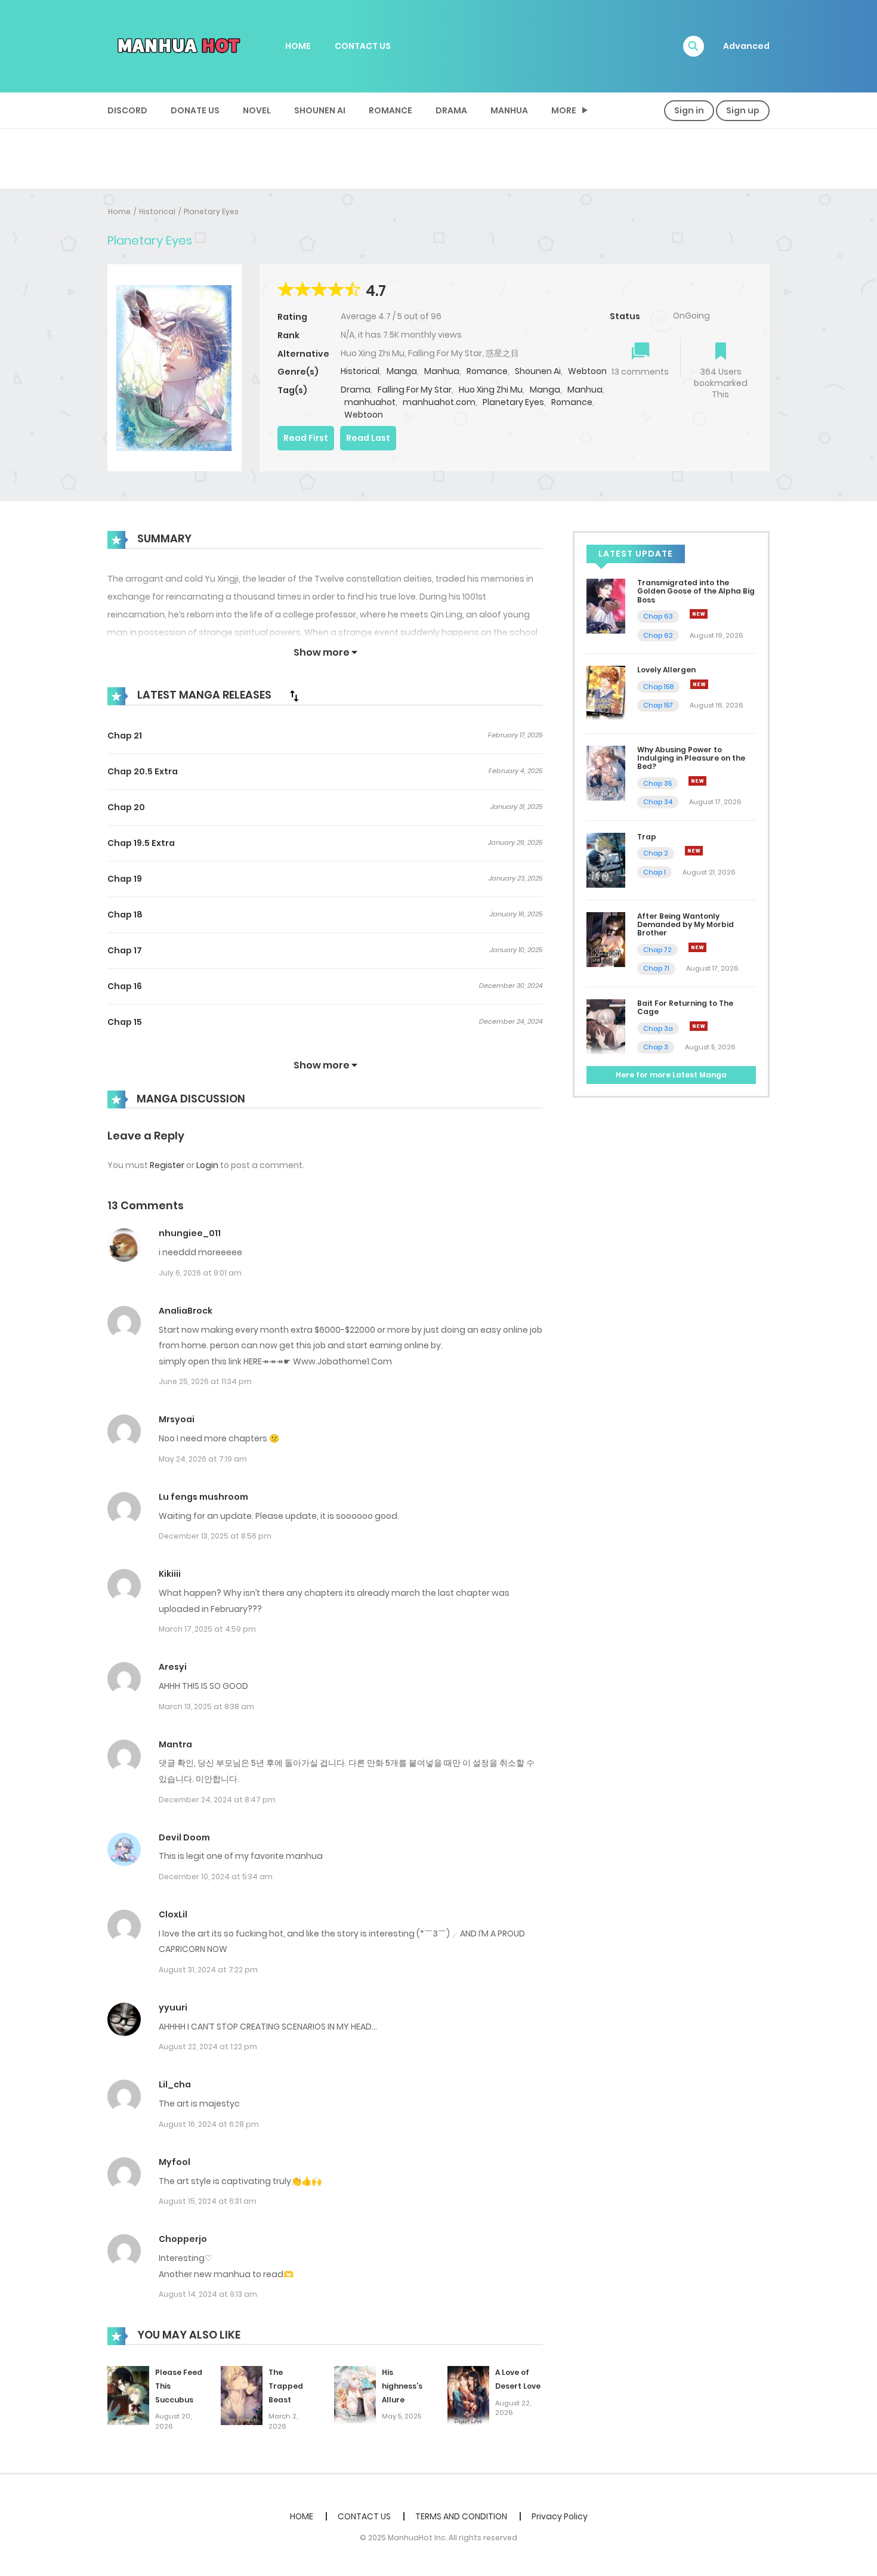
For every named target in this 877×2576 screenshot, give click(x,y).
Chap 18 (125, 915)
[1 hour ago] (699, 614)
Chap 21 (125, 736)
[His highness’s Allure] (355, 2395)
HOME (298, 46)
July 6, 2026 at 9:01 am (200, 1273)
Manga (402, 371)
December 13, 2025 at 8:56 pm (215, 1536)
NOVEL (257, 110)
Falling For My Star (415, 390)
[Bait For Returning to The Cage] (606, 1026)
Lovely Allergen (666, 670)
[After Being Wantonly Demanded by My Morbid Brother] (606, 938)
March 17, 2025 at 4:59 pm (207, 1629)
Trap (647, 837)
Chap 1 (654, 872)
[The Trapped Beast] (242, 2395)
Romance (390, 110)
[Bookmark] (721, 352)
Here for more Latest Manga (671, 1075)
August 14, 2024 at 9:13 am (208, 2294)
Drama (451, 110)
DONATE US (195, 110)
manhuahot (370, 402)
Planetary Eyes (211, 211)
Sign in (689, 110)
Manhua (509, 110)
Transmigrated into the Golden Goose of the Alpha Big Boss (696, 591)
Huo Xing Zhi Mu (491, 390)
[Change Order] (294, 696)
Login (207, 1165)
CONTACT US (363, 46)
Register (167, 1165)
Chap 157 (658, 705)
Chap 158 (658, 687)
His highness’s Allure (402, 2386)
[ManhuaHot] (177, 45)
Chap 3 (656, 1047)
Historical (157, 211)
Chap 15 (125, 1022)
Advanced (746, 46)
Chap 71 (656, 968)
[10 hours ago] (697, 947)
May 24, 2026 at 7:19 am (203, 1459)
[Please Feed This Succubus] (128, 2395)
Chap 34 (658, 802)
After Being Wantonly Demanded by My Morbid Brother (685, 925)
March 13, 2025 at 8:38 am (206, 1706)
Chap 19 (125, 879)
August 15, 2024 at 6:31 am (208, 2201)
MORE (564, 110)
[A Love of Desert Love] (468, 2395)
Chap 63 (658, 616)
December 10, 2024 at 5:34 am (216, 1877)
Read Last (368, 438)
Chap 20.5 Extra (143, 771)
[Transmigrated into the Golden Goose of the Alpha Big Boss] (606, 606)
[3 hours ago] (699, 684)
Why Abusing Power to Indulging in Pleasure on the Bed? (691, 758)
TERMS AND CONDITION (461, 2516)
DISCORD (127, 110)
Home (119, 211)
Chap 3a (658, 1028)
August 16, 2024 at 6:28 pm (209, 2124)
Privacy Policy (560, 2516)
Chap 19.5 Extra (141, 843)
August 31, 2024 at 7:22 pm (208, 1970)
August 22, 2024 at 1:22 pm (208, 2047)
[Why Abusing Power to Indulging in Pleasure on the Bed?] (606, 772)
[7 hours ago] (694, 851)
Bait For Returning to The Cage (685, 1007)
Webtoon (587, 371)
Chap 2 (656, 853)
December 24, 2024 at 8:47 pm (217, 1800)
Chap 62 (658, 635)
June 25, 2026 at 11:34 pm (205, 1381)
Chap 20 (126, 807)
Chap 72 (657, 950)
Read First (306, 438)
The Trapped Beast (286, 2386)
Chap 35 (657, 783)
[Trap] (606, 860)
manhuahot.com (439, 402)
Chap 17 (125, 950)
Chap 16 (125, 986)
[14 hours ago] (699, 1026)
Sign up (743, 110)
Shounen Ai (320, 110)
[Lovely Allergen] (606, 693)
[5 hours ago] (697, 781)
